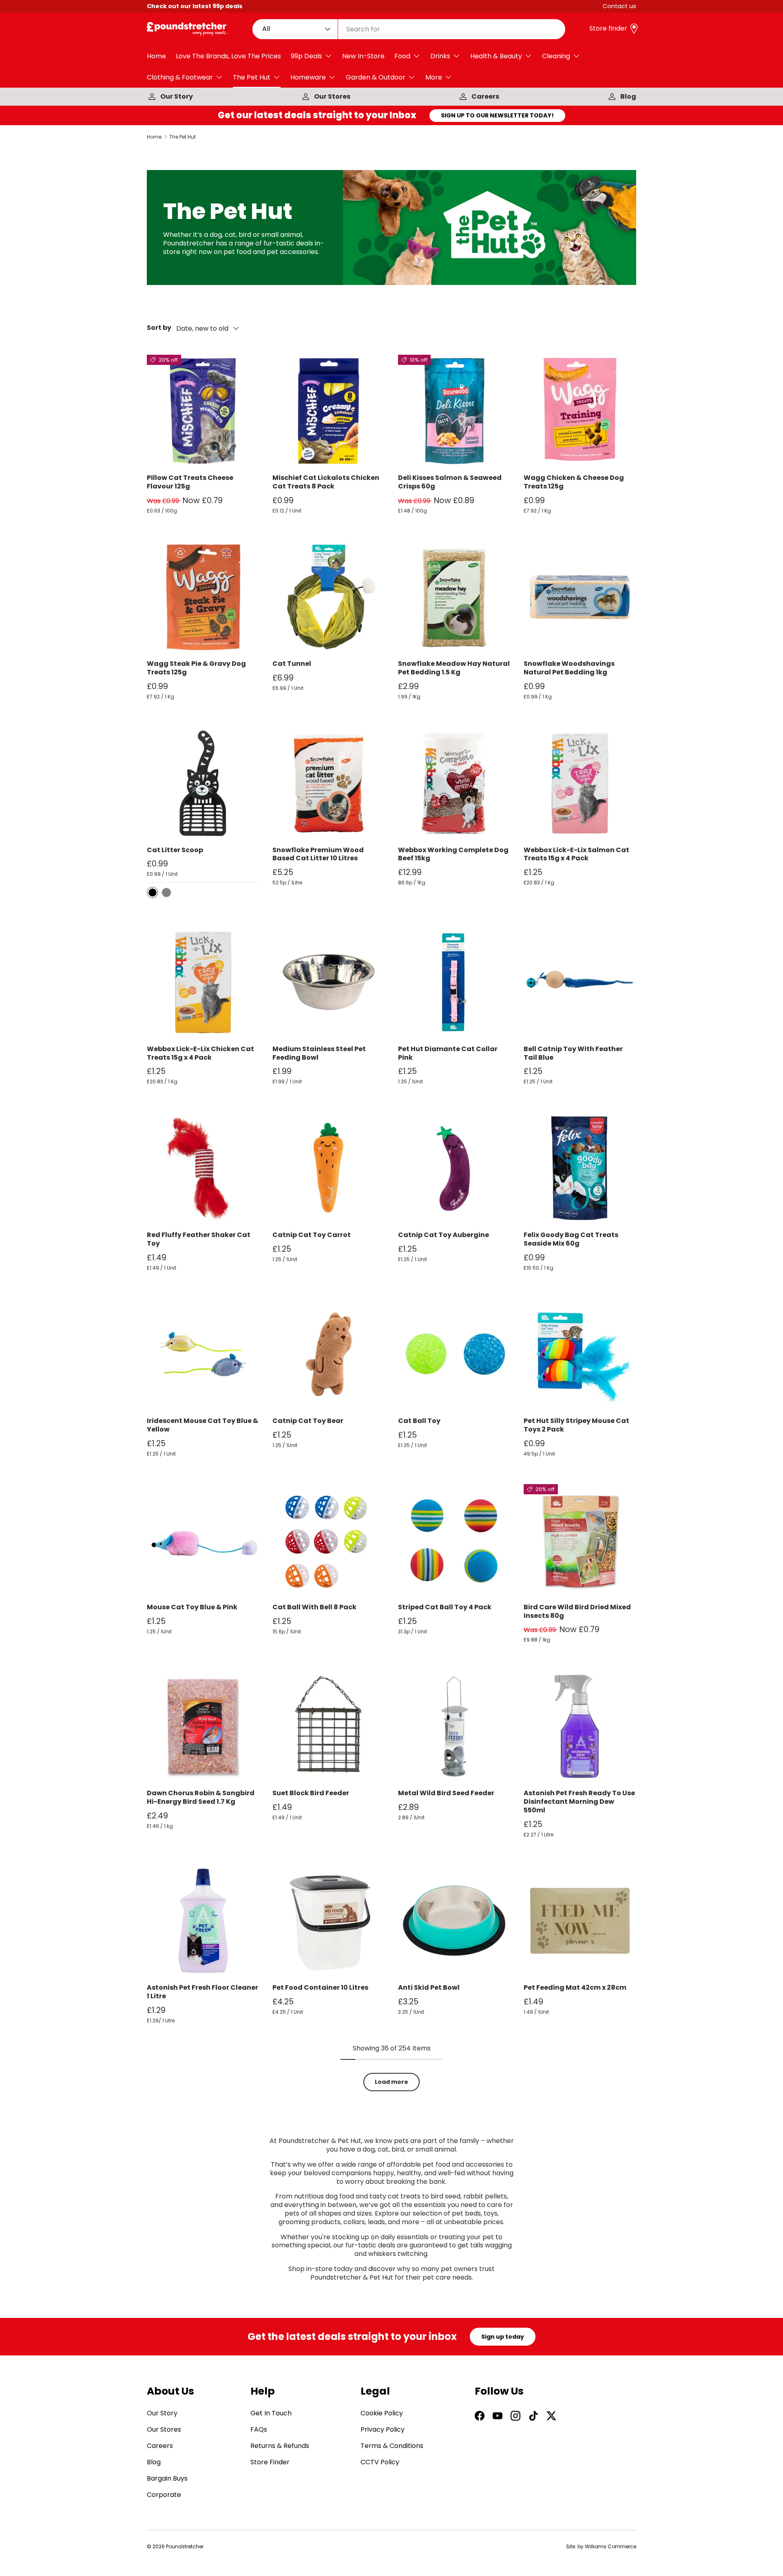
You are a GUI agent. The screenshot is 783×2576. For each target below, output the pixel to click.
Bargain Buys (167, 2478)
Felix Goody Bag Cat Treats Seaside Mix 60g (571, 1239)
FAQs (259, 2429)
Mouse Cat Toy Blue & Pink (192, 1607)
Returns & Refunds (280, 2446)
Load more (391, 2082)
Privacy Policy (383, 2429)
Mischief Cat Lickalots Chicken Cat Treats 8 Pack (326, 482)
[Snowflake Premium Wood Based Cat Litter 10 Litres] (329, 783)
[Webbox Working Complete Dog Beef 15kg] (454, 783)
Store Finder (270, 2462)
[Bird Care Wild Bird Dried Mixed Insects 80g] (580, 1540)
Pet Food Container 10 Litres (320, 1987)
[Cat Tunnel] (329, 597)
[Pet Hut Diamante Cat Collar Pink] (454, 982)
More (434, 77)
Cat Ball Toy (419, 1421)
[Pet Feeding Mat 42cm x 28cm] (580, 1921)
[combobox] (409, 29)
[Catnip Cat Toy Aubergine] (454, 1168)
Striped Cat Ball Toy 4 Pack (445, 1607)
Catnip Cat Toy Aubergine (443, 1235)
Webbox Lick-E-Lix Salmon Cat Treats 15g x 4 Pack (576, 854)
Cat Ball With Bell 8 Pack (314, 1607)
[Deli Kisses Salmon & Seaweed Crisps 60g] (454, 411)
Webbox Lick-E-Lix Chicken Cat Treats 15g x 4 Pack (200, 1053)
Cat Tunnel (292, 664)
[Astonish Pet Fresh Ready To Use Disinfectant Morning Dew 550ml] (580, 1726)
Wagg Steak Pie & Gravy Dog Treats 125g (196, 668)
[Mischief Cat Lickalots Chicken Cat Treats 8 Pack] (329, 411)
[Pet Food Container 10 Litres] (329, 1921)
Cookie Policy (382, 2413)
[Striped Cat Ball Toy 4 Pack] (454, 1540)
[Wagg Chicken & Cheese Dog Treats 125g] (580, 411)
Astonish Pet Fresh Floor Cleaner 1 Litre (202, 1992)
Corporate (164, 2495)
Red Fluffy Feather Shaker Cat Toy (199, 1239)
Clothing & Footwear (180, 77)
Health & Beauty (496, 56)
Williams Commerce (610, 2546)
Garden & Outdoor (376, 77)
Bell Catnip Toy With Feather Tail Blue (573, 1053)
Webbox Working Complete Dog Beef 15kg (453, 854)
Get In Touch (271, 2413)
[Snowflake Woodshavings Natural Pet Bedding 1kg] (580, 597)
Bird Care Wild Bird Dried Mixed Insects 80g (577, 1611)
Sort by (159, 328)
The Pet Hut (252, 77)
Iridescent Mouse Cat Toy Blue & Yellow (202, 1425)
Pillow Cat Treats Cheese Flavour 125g (190, 482)
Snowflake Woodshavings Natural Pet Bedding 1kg (569, 668)
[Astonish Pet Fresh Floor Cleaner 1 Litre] (203, 1921)
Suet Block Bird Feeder (311, 1793)
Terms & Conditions (392, 2446)
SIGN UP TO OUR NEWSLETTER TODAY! (497, 115)
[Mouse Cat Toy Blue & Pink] (203, 1540)
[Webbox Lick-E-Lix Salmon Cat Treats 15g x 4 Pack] (580, 783)
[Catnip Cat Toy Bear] (329, 1354)
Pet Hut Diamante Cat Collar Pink (448, 1053)
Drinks (440, 56)
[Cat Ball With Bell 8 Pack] (329, 1540)
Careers (485, 96)
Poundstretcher (185, 2546)
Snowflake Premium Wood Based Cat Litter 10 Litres (318, 854)
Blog (628, 96)
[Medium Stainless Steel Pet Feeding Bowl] (329, 982)
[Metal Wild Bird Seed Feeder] (454, 1726)
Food (402, 56)
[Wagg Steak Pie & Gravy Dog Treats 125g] (203, 597)
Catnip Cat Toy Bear (308, 1421)
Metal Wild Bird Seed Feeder (446, 1793)
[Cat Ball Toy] (454, 1354)
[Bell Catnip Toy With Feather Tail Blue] (580, 982)
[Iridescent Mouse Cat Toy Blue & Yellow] (203, 1354)
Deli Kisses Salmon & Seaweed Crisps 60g (450, 482)
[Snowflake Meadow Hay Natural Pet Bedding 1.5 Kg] (454, 597)
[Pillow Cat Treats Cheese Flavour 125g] (203, 411)
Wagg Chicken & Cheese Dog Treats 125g (574, 482)
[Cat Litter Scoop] (203, 783)
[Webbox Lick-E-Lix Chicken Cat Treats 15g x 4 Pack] (203, 982)
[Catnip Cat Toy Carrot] (329, 1168)
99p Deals (306, 56)
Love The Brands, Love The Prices (228, 56)
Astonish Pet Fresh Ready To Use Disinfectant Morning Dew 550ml (579, 1802)
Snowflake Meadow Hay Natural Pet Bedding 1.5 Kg (454, 668)
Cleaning (556, 56)
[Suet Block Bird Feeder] (329, 1726)
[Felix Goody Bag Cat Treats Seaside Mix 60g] (580, 1168)
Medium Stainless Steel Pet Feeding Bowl (319, 1053)
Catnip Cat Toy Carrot (312, 1235)
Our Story (177, 96)
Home (156, 56)
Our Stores (332, 96)
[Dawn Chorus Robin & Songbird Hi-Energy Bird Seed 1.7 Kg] (203, 1726)
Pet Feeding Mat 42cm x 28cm (575, 1987)
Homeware (308, 77)
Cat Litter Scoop (175, 850)
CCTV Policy (380, 2462)
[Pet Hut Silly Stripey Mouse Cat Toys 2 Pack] (580, 1354)
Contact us (619, 6)
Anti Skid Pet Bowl (429, 1987)
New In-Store (363, 56)
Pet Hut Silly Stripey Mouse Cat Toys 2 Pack (576, 1425)
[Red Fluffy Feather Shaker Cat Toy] (203, 1168)
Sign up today (503, 2337)
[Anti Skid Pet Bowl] (454, 1921)
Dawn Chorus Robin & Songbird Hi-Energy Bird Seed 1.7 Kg (201, 1797)
